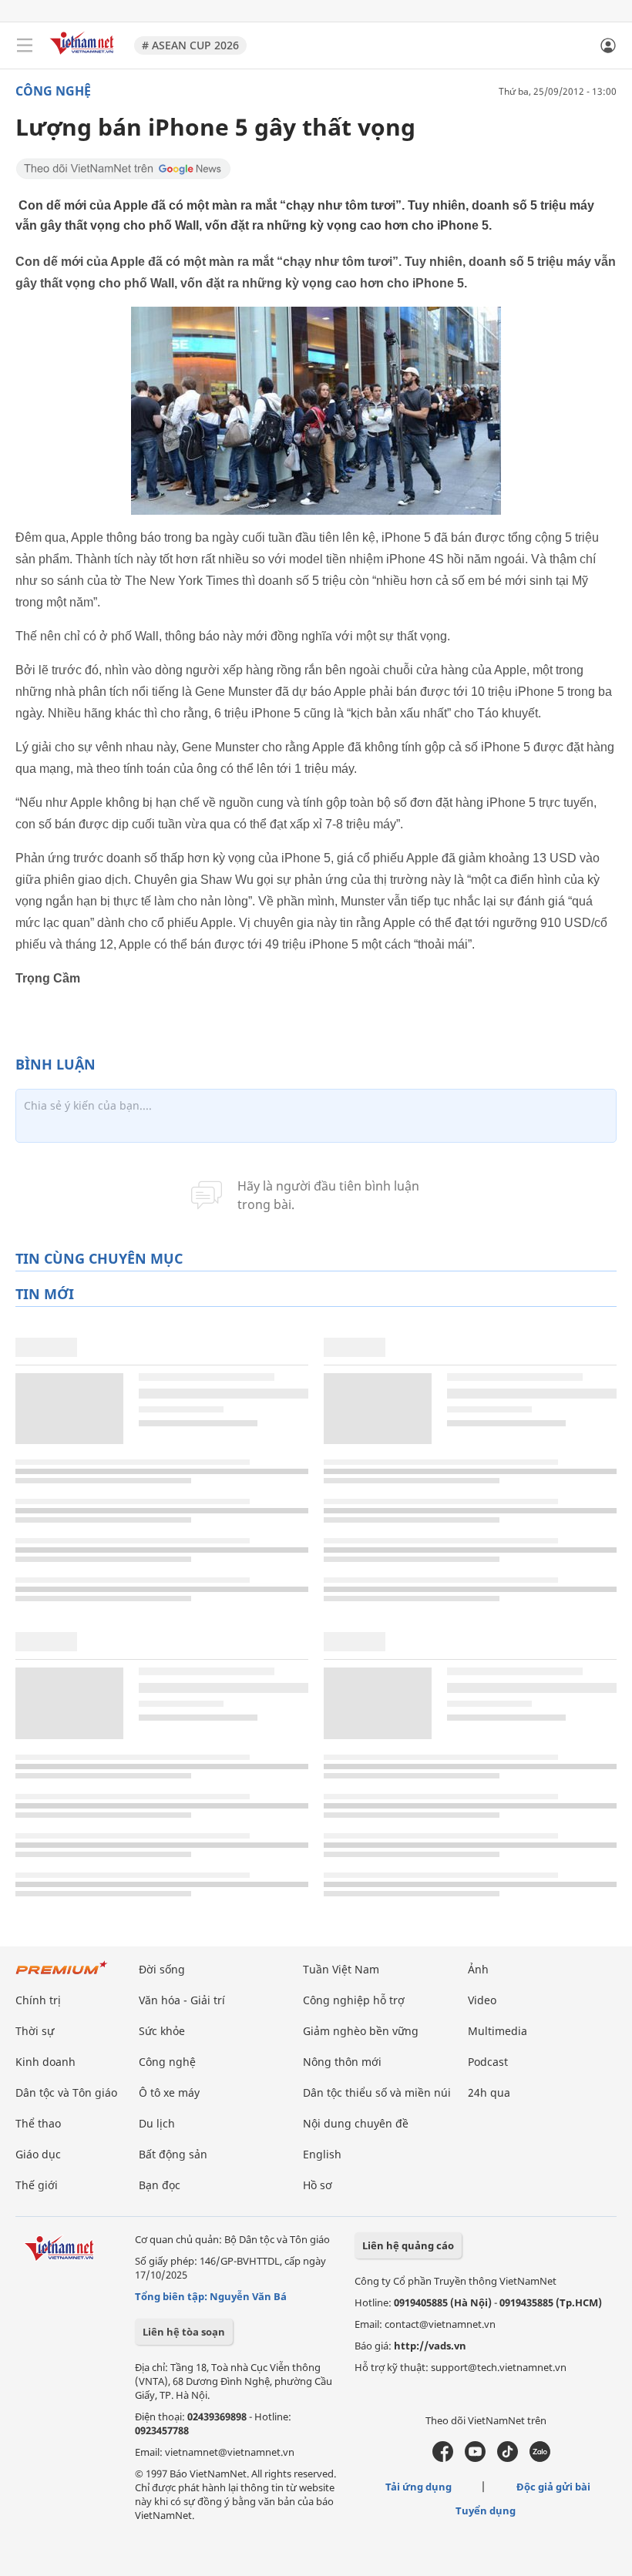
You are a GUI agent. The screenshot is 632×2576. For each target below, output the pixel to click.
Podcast (488, 2062)
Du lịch (157, 2123)
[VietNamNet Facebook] (443, 2458)
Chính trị (38, 2000)
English (322, 2154)
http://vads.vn (430, 2346)
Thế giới (37, 2185)
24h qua (489, 2092)
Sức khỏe (162, 2031)
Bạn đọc (160, 2185)
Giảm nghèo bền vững (361, 2031)
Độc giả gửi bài (553, 2487)
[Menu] (25, 45)
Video (482, 2000)
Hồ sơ (318, 2185)
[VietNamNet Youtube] (475, 2458)
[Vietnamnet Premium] (62, 1975)
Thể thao (38, 2123)
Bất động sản (173, 2154)
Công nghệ (53, 91)
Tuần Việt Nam (341, 1969)
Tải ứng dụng (419, 2487)
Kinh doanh (45, 2062)
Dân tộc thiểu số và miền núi (377, 2092)
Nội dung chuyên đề (356, 2123)
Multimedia (498, 2031)
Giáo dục (38, 2154)
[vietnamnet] (84, 56)
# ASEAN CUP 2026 (190, 45)
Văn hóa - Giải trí (182, 2000)
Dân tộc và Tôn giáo (66, 2092)
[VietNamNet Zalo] (540, 2458)
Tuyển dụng (486, 2511)
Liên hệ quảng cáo (408, 2245)
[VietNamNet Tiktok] (508, 2458)
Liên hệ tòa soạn (184, 2332)
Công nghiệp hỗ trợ (354, 2000)
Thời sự (35, 2031)
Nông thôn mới (342, 2062)
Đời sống (162, 1969)
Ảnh (478, 1969)
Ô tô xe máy (169, 2092)
